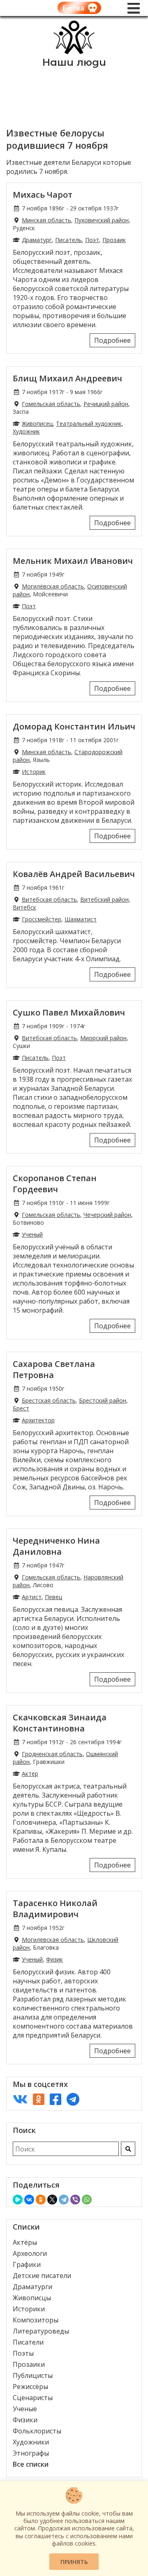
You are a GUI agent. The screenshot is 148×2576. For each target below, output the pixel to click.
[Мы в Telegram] (73, 2099)
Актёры (25, 2242)
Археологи (30, 2253)
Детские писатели (42, 2276)
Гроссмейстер (42, 919)
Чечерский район (107, 1215)
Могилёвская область (53, 586)
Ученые (25, 2409)
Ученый (32, 1234)
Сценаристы (33, 2398)
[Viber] (75, 2200)
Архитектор (38, 1420)
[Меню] (134, 8)
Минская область (46, 220)
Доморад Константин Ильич (74, 726)
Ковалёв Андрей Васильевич (74, 874)
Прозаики (29, 2364)
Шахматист (81, 919)
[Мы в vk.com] (20, 2099)
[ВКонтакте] (29, 2200)
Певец (53, 1597)
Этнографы (31, 2453)
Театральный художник (89, 424)
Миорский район (103, 1038)
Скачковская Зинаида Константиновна (60, 1723)
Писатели (28, 2342)
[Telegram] (64, 2200)
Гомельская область (51, 404)
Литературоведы (41, 2331)
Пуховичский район (102, 220)
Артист (32, 1597)
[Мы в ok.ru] (39, 2099)
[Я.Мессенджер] (18, 2200)
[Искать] (128, 2149)
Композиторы (36, 2320)
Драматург (37, 240)
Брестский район (103, 1400)
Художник (26, 431)
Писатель (68, 240)
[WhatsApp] (87, 2200)
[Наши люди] (74, 52)
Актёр (30, 1774)
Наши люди (74, 62)
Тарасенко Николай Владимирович (55, 1909)
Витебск (24, 907)
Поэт (92, 240)
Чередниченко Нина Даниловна (56, 1546)
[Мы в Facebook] (55, 2099)
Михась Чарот (43, 195)
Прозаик (114, 240)
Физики (25, 2420)
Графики (27, 2264)
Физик (54, 1959)
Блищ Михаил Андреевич (67, 378)
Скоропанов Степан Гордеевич (55, 1184)
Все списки (31, 2464)
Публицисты (33, 2375)
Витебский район (104, 899)
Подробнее (112, 340)
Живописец (37, 424)
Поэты (23, 2353)
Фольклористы (37, 2431)
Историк (34, 772)
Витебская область (49, 899)
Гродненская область (52, 1754)
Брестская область (49, 1400)
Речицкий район (106, 404)
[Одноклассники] (41, 2200)
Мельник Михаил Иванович (73, 561)
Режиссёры (30, 2387)
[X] (52, 2200)
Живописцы (32, 2298)
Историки (29, 2309)
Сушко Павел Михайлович (69, 1012)
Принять (74, 2562)
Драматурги (32, 2287)
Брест (21, 1408)
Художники (31, 2442)
